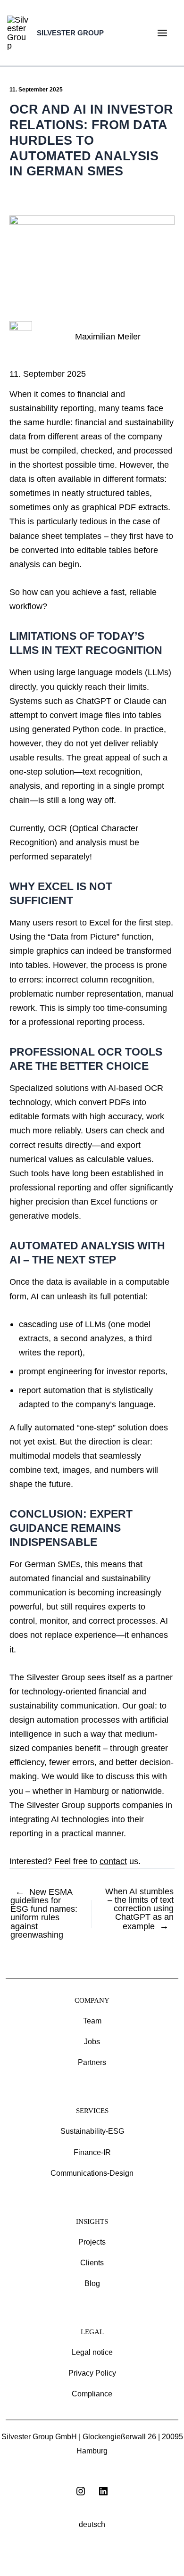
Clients (92, 2263)
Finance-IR (92, 2152)
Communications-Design (92, 2173)
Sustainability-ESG (92, 2131)
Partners (92, 2062)
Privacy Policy (92, 2373)
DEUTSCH (92, 2524)
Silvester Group (70, 33)
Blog (92, 2283)
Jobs (92, 2042)
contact (113, 1861)
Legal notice (92, 2352)
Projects (92, 2242)
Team (92, 2021)
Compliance (92, 2394)
